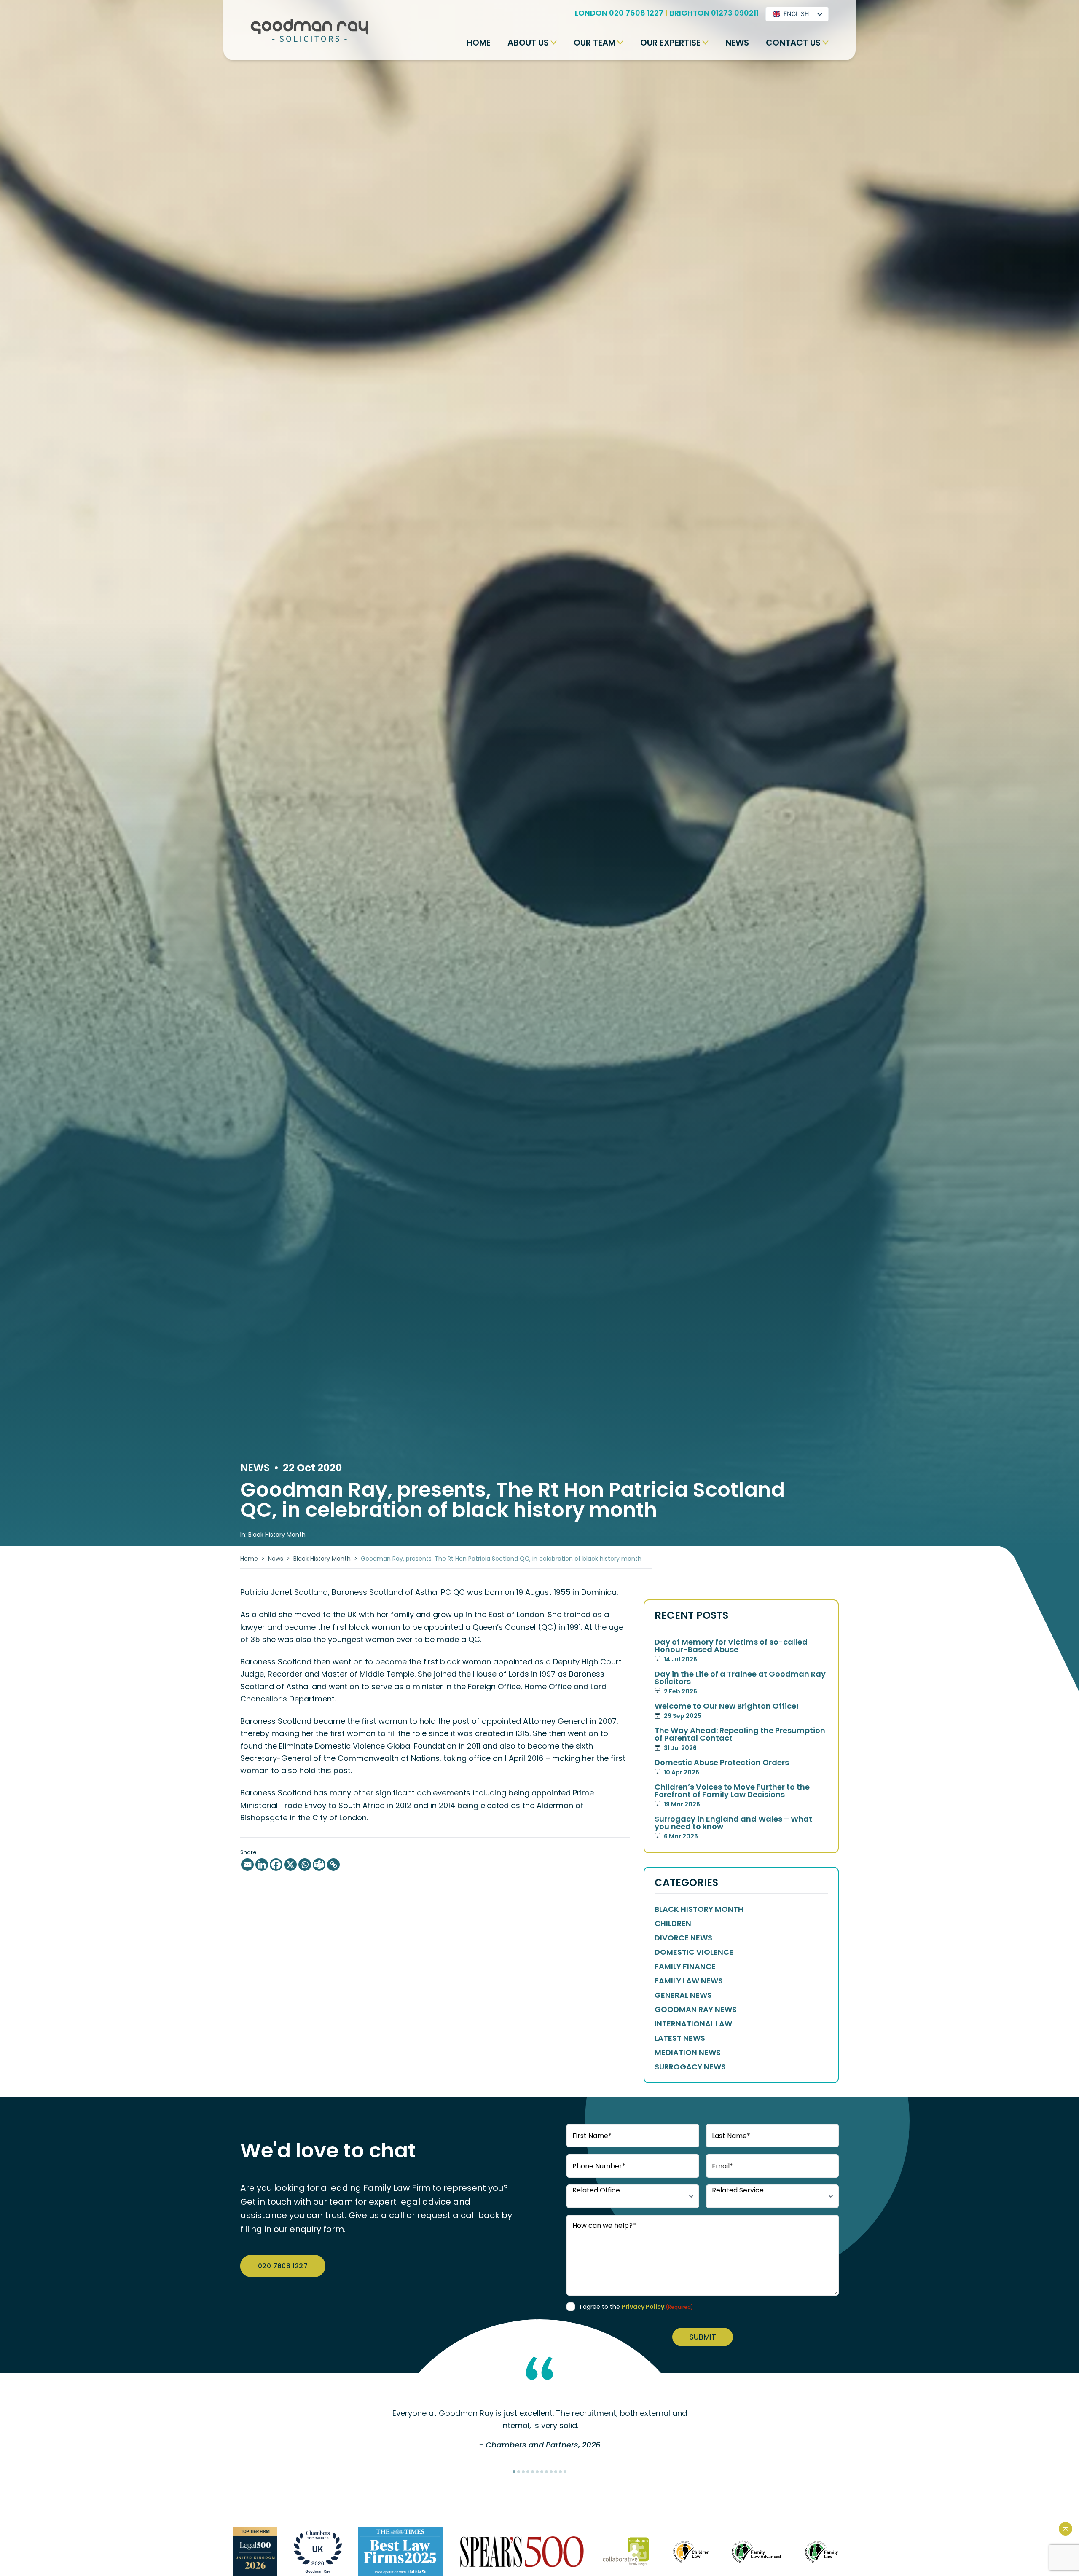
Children (673, 1924)
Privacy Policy (643, 2307)
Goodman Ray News (696, 2010)
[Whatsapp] (305, 1865)
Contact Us (793, 43)
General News (683, 1995)
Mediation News (688, 2053)
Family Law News (689, 1981)
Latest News (680, 2038)
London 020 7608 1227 (619, 13)
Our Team (595, 43)
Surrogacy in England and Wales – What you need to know (733, 1828)
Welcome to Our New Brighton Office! (727, 1711)
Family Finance (685, 1967)
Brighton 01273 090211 (714, 13)
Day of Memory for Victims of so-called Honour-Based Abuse (731, 1651)
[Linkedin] (262, 1865)
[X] (290, 1865)
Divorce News (683, 1938)
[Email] (247, 1865)
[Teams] (319, 1865)
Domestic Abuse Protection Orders (722, 1768)
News (737, 43)
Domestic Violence (694, 1952)
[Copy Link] (333, 1865)
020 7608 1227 (283, 2266)
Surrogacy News (690, 2067)
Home (479, 43)
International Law (693, 2024)
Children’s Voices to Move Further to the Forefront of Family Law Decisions (732, 1796)
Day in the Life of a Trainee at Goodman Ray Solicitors (740, 1683)
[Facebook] (276, 1865)
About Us (528, 43)
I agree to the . (637, 2307)
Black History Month (322, 1559)
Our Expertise (670, 43)
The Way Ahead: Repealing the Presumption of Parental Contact (740, 1739)
